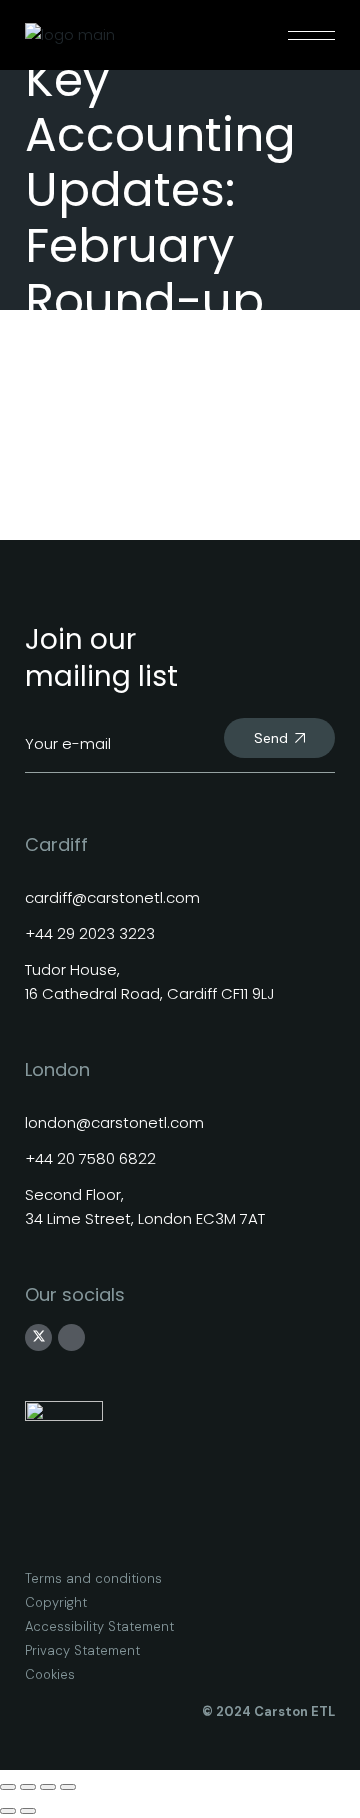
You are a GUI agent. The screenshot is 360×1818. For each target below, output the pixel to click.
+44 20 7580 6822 (90, 1158)
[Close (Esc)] (68, 1787)
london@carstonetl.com (114, 1122)
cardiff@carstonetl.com (112, 897)
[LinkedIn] (71, 1337)
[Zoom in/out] (8, 1787)
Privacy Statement (82, 1650)
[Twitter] (39, 1337)
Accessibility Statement (99, 1626)
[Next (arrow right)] (28, 1811)
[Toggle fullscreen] (28, 1787)
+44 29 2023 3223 (90, 933)
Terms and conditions (93, 1578)
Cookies (50, 1674)
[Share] (48, 1787)
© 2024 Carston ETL (268, 1711)
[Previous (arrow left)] (8, 1811)
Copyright (56, 1602)
